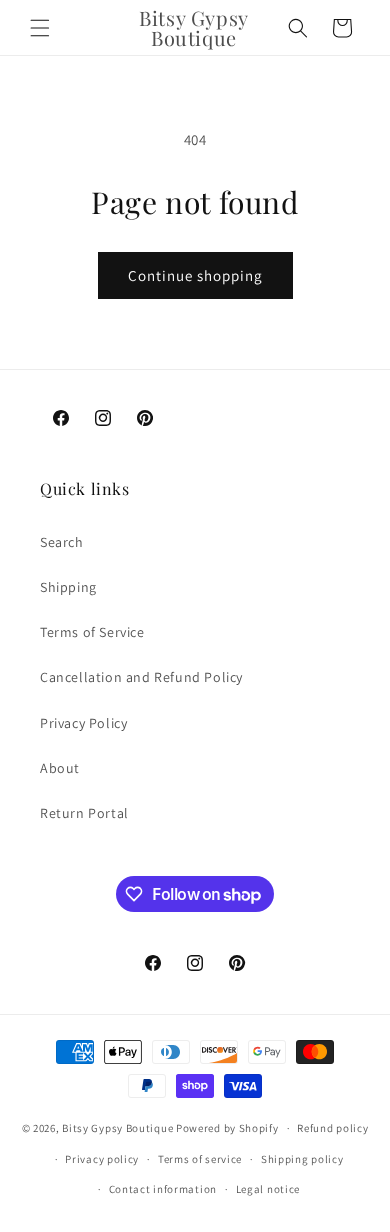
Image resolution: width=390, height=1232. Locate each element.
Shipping (68, 587)
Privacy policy (102, 1159)
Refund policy (332, 1128)
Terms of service (200, 1159)
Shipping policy (302, 1159)
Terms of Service (92, 632)
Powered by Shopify (227, 1128)
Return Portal (84, 813)
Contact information (163, 1189)
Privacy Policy (83, 723)
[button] (40, 28)
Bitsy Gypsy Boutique (117, 1128)
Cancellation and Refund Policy (141, 677)
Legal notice (268, 1189)
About (60, 768)
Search (62, 542)
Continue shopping (195, 275)
